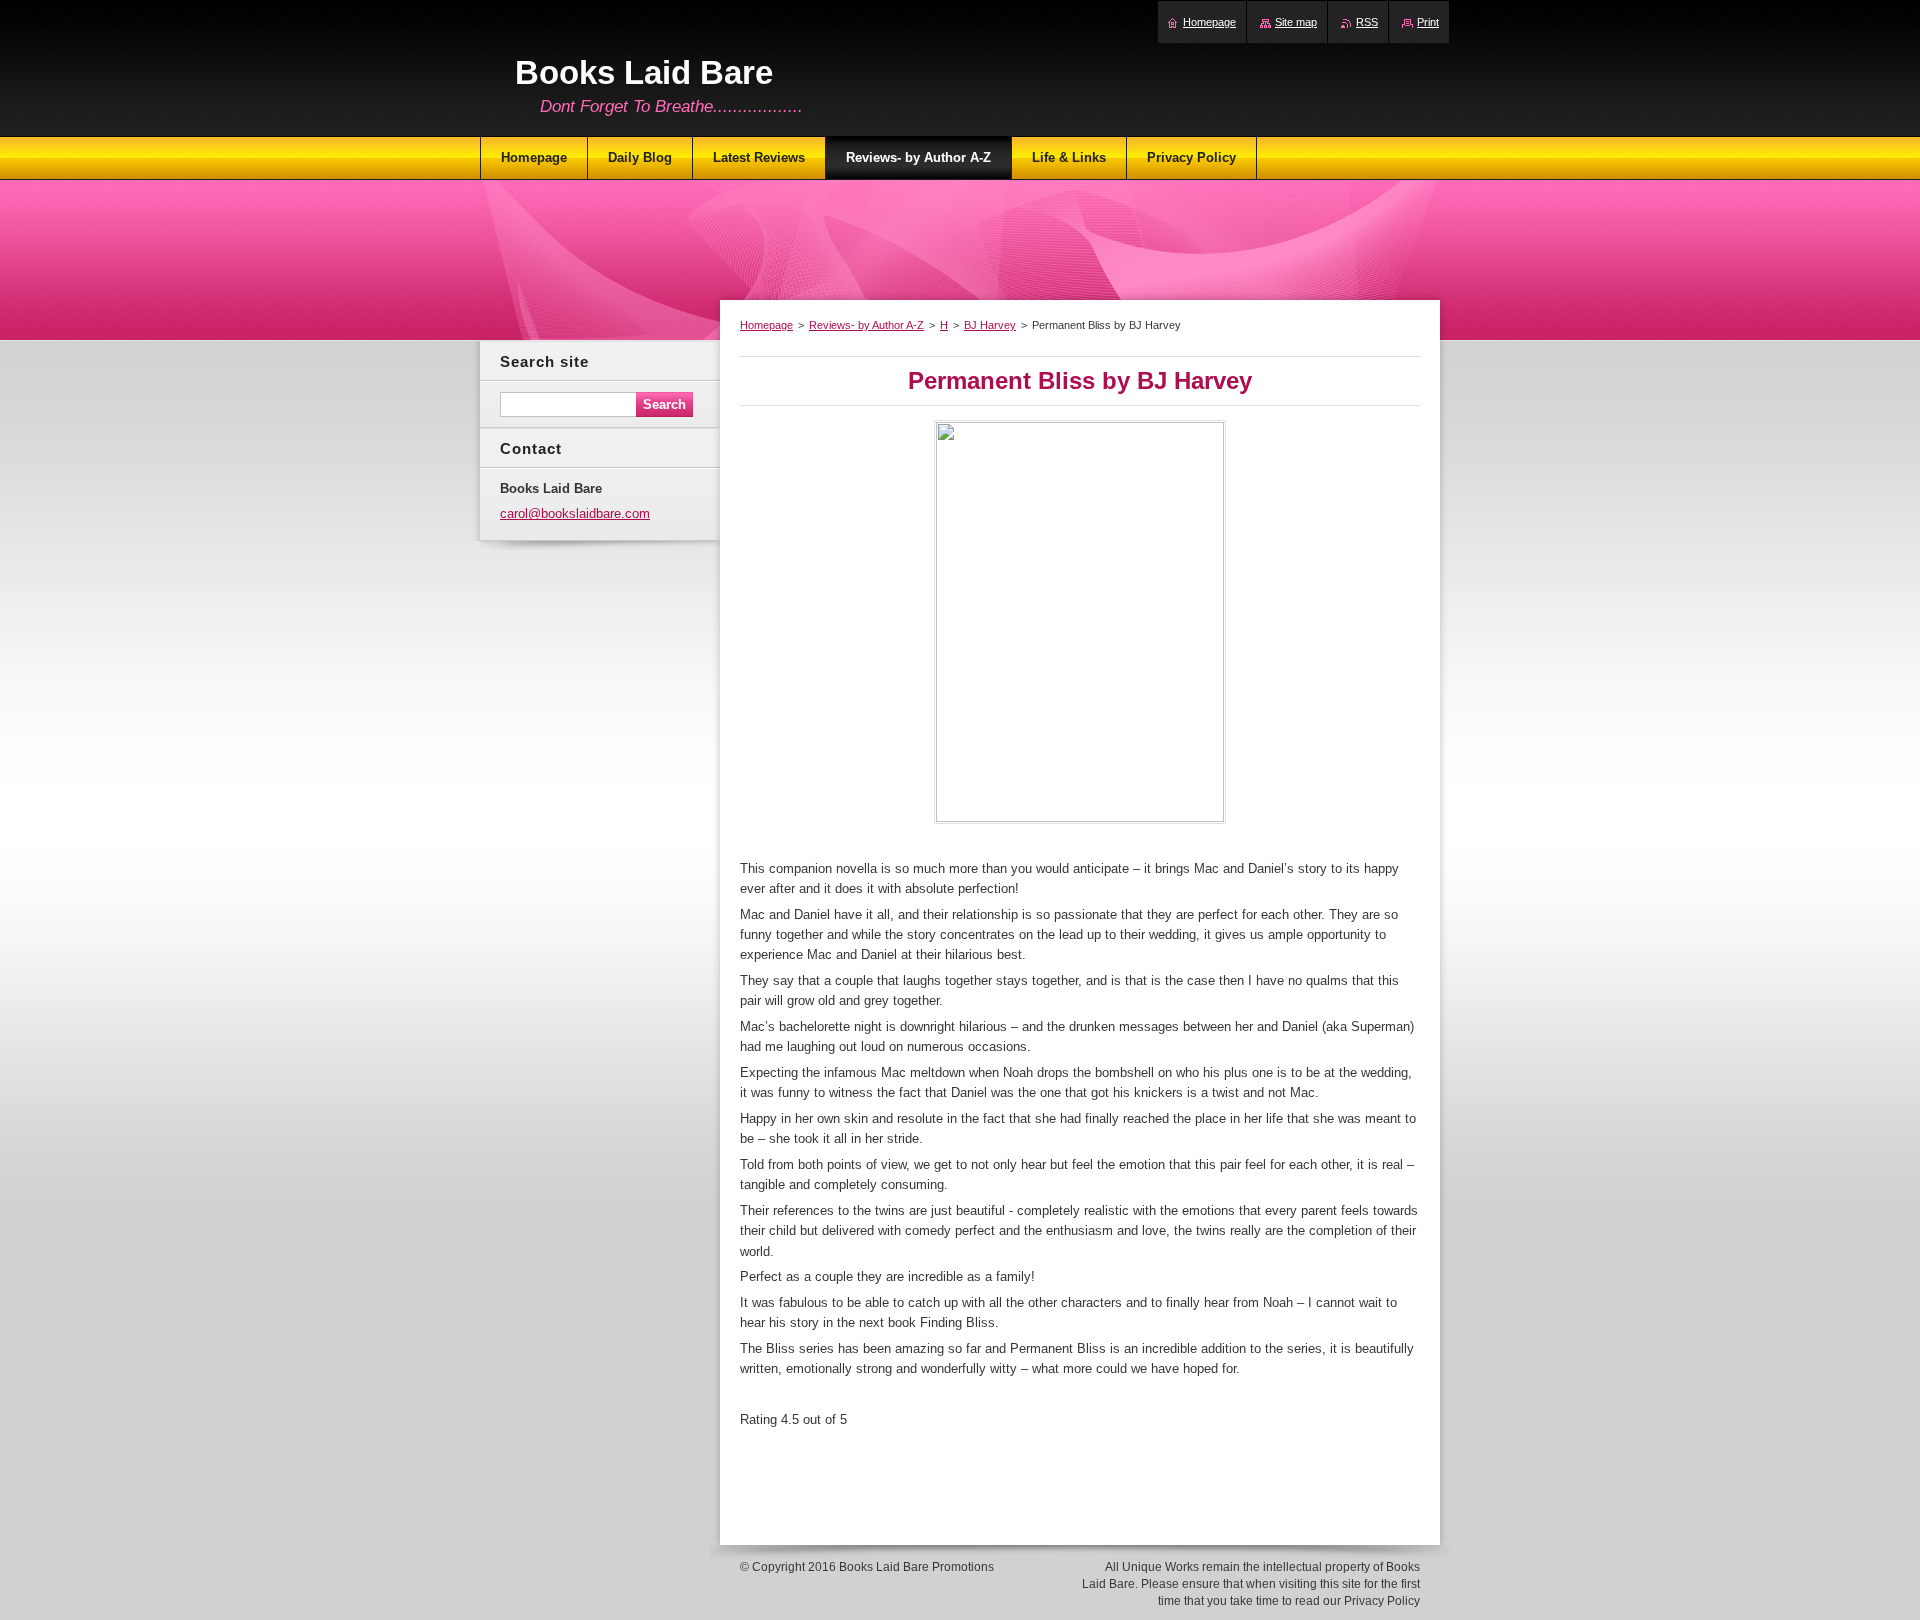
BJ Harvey (990, 325)
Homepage (766, 325)
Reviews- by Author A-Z (866, 325)
